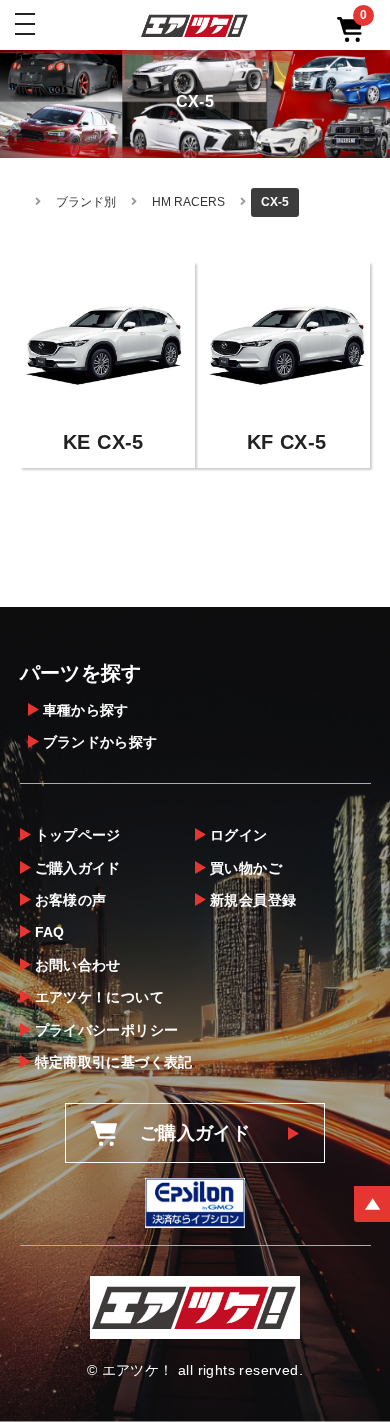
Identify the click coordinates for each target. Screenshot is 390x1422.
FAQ (50, 932)
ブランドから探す (100, 742)
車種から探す (86, 710)
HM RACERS (188, 202)
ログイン (239, 835)
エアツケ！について (100, 997)
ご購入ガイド (78, 868)
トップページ (78, 835)
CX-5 (275, 202)
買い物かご (246, 868)
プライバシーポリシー (107, 1030)
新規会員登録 (253, 900)
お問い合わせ (78, 965)
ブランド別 (86, 202)
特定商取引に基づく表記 (114, 1062)
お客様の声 (71, 900)
